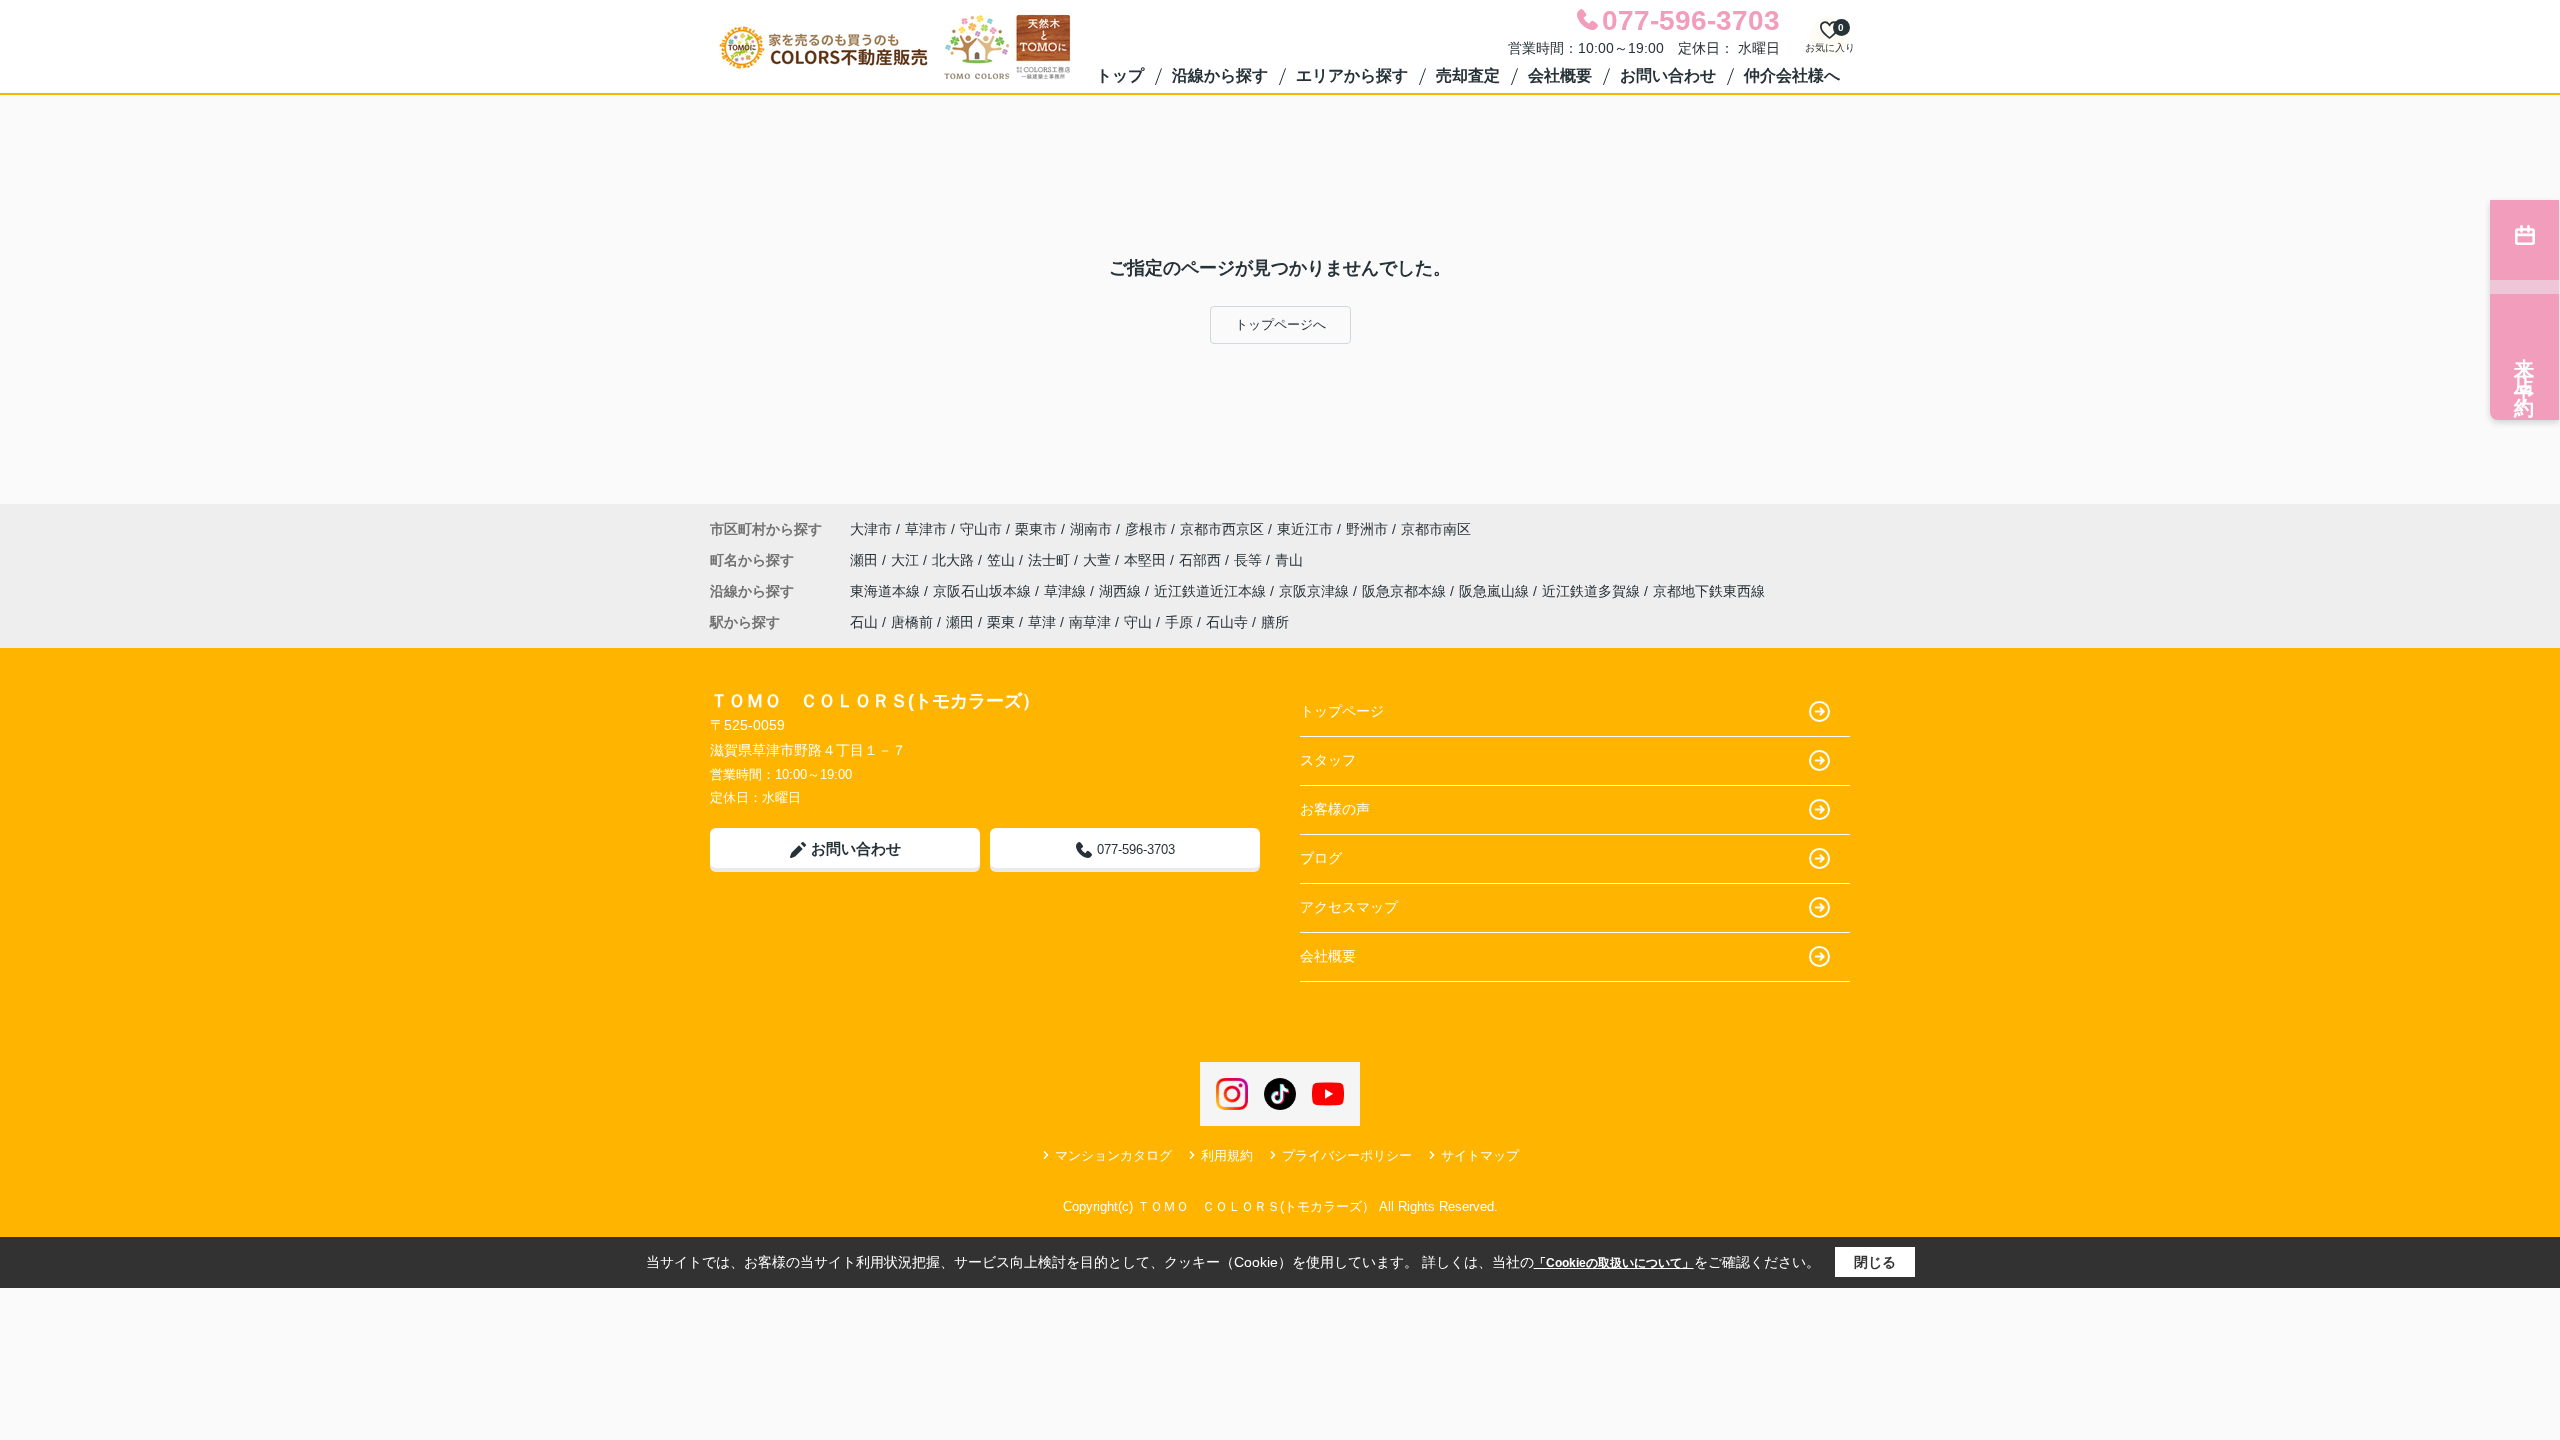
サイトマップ (1480, 1155)
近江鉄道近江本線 (1212, 591)
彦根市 (1146, 529)
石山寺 (1227, 622)
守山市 (981, 529)
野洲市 (1367, 529)
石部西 (1202, 560)
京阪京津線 (1316, 591)
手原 (1179, 622)
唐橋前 (912, 622)
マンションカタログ (1113, 1155)
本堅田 (1147, 560)
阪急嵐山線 (1496, 591)
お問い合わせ (1668, 75)
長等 (1250, 560)
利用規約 (1227, 1155)
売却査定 (1468, 75)
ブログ (1321, 858)
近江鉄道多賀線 (1593, 591)
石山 (864, 622)
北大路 (955, 560)
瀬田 (866, 560)
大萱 (1099, 560)
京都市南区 (1436, 529)
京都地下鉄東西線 (1709, 591)
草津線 (1067, 591)
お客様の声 (1335, 809)
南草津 (1090, 622)
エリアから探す (1352, 75)
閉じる (1875, 1262)
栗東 (1001, 622)
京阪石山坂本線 (984, 591)
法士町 (1051, 560)
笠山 (1003, 560)
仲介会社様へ (1792, 75)
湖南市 (1091, 529)
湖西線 (1122, 591)
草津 (1042, 622)
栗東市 (1036, 529)
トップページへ (1280, 324)
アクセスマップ (1349, 907)
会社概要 (1560, 75)
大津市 (871, 529)
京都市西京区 (1222, 529)
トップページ (1342, 711)
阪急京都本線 (1406, 591)
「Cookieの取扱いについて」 (1614, 1263)
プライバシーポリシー (1347, 1155)
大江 (907, 560)
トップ (1120, 75)
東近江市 (1305, 529)
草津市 (926, 529)
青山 (1289, 560)
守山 (1138, 622)
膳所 (1275, 622)
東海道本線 (887, 591)
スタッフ (1328, 760)
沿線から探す (1220, 75)
